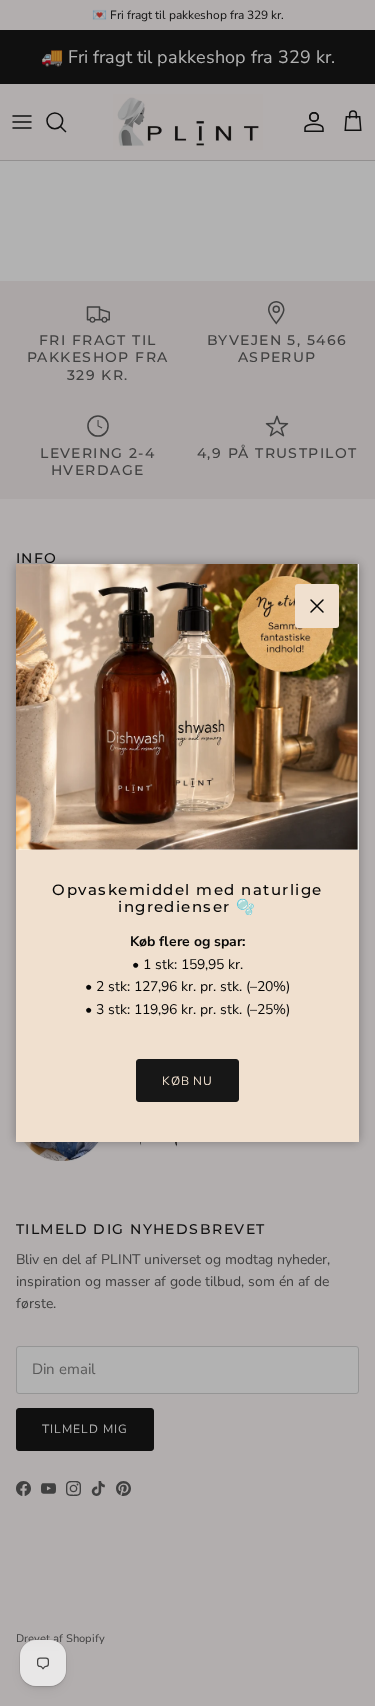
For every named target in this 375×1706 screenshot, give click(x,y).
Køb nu (188, 1081)
